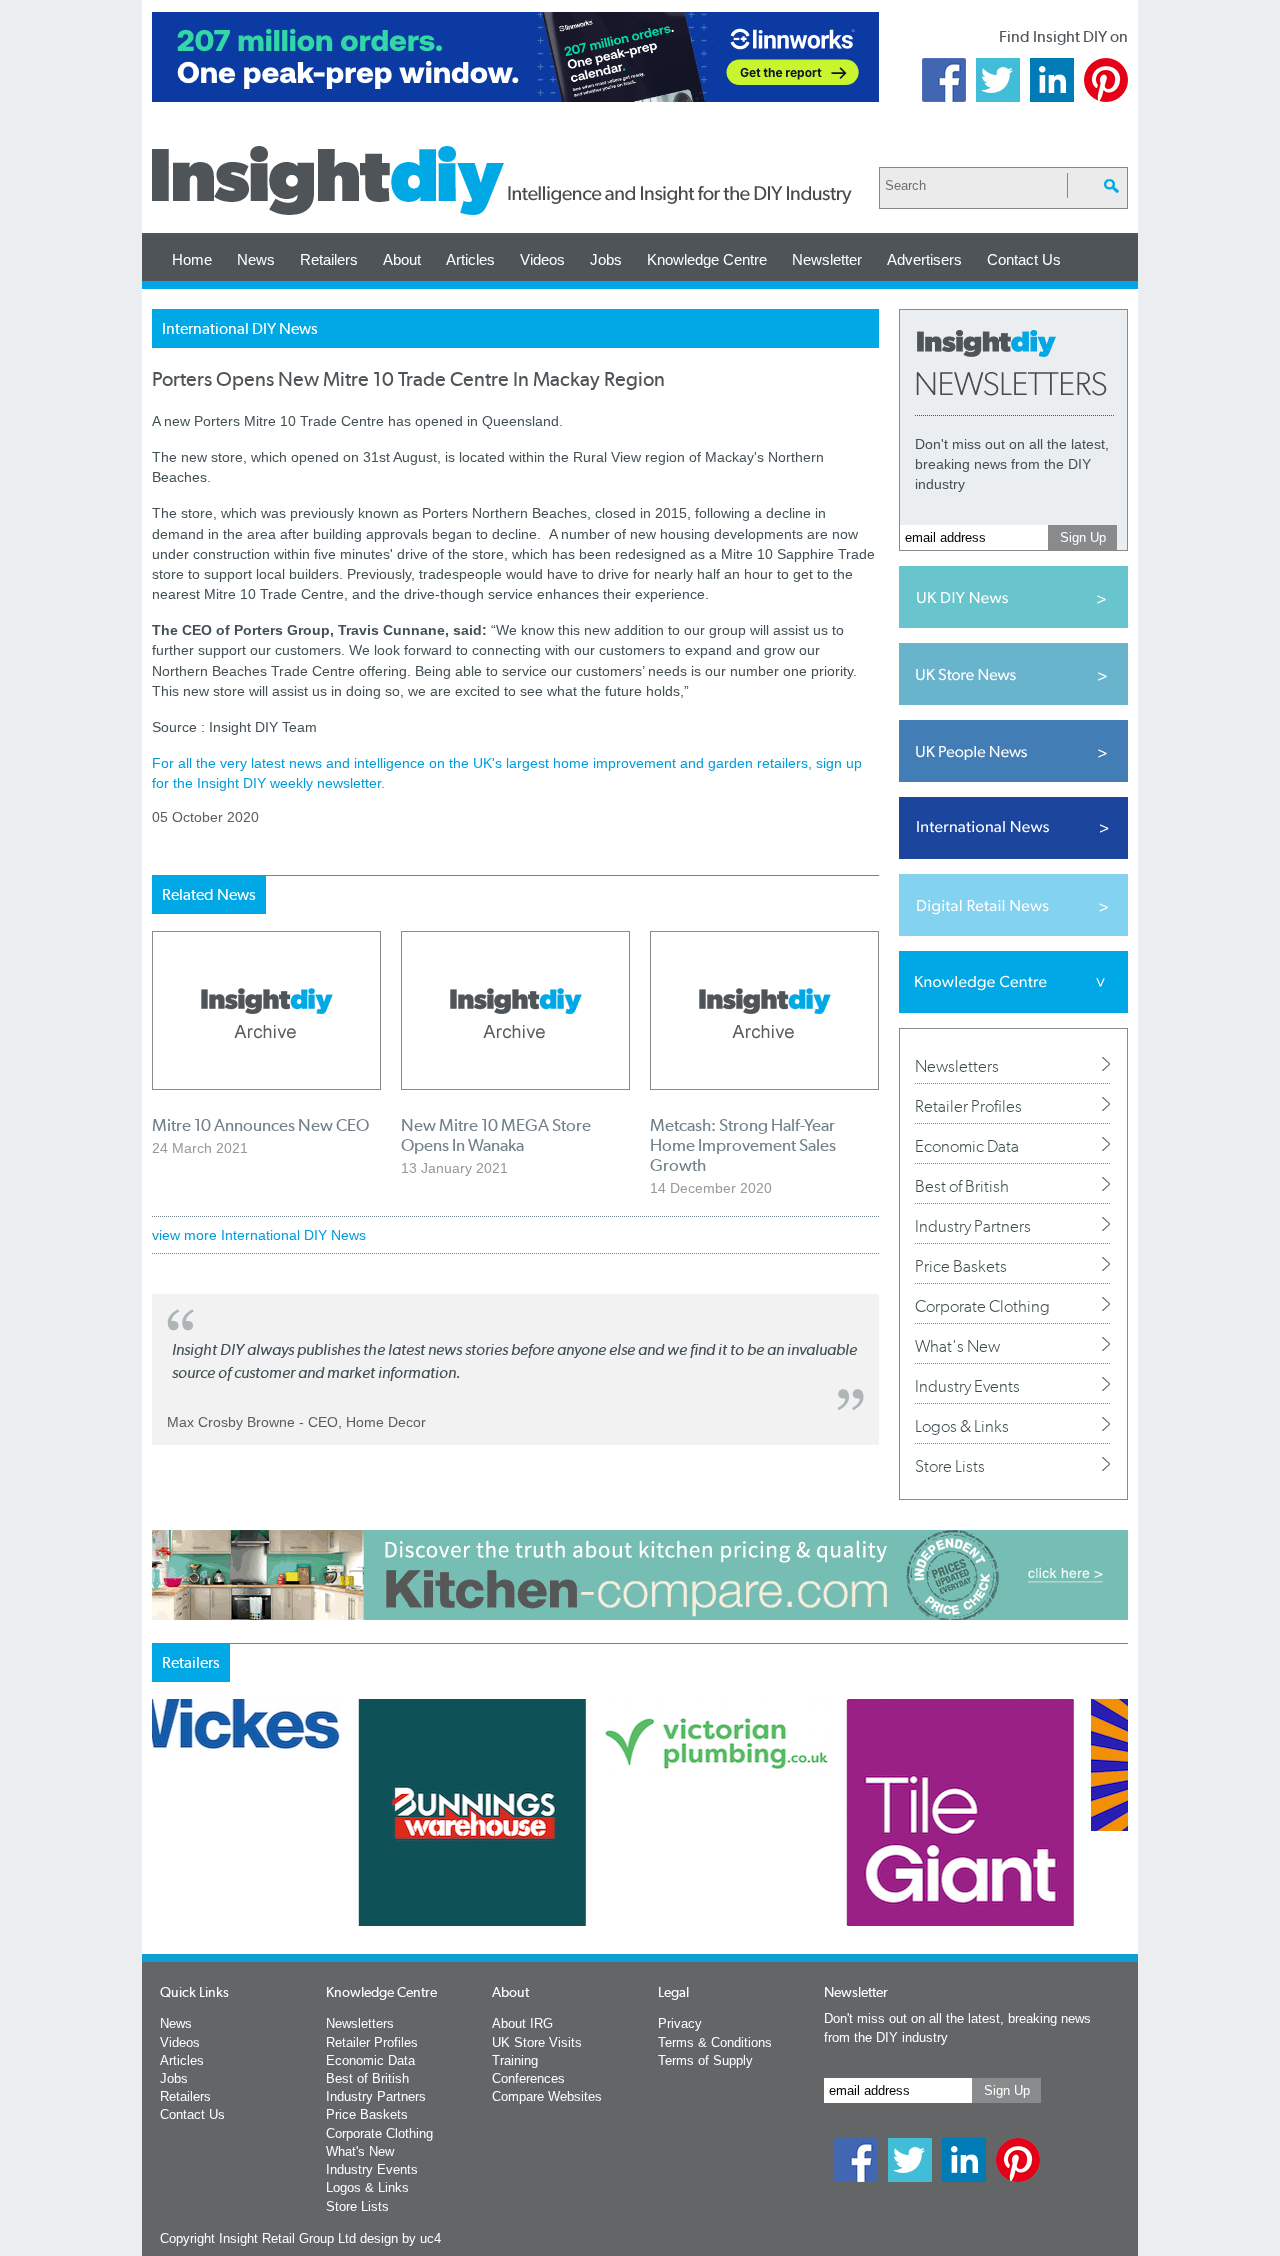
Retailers (329, 259)
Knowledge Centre (707, 259)
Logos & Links (962, 1426)
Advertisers (924, 259)
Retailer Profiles (968, 1106)
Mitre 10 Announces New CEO (260, 1125)
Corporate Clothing (982, 1306)
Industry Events (967, 1386)
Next (721, 1865)
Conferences (528, 2078)
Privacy (680, 2023)
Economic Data (967, 1146)
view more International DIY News (259, 1235)
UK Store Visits (537, 2042)
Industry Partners (973, 1226)
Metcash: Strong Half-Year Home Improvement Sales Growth (743, 1145)
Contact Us (1024, 259)
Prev (163, 1865)
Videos (542, 259)
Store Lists (950, 1466)
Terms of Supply (705, 2060)
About (402, 259)
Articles (470, 259)
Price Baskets (961, 1266)
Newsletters (957, 1066)
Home (192, 259)
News (256, 259)
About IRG (522, 2023)
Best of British (962, 1186)
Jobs (606, 259)
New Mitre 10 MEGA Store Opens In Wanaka (496, 1135)
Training (515, 2060)
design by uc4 (400, 2238)
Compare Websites (547, 2096)
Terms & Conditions (715, 2042)
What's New (957, 1346)
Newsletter (827, 259)
